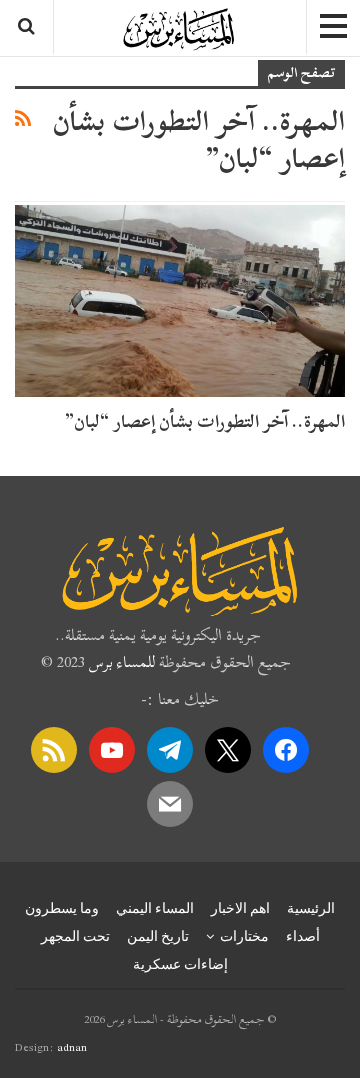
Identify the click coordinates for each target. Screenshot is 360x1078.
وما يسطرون (62, 908)
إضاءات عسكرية (180, 964)
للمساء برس (122, 662)
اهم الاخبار (240, 908)
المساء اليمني (155, 908)
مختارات (244, 936)
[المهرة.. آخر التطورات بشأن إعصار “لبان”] (180, 300)
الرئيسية (311, 908)
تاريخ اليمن (158, 936)
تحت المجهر (75, 936)
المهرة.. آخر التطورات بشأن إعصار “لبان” (205, 421)
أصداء (303, 936)
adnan (72, 1047)
